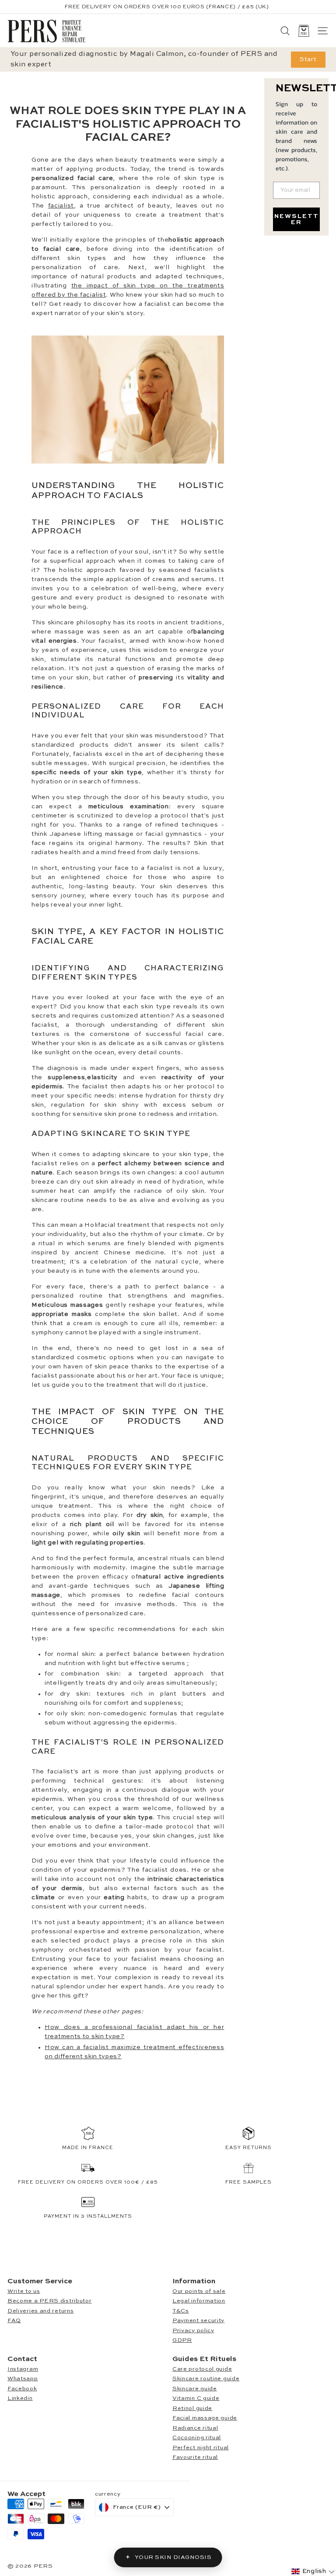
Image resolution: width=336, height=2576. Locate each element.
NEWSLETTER (297, 219)
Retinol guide (192, 2408)
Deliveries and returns (40, 2311)
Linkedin (20, 2398)
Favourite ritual (195, 2457)
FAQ (14, 2321)
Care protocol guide (202, 2369)
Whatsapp (23, 2379)
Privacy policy (193, 2331)
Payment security (198, 2321)
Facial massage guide (205, 2418)
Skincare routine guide (206, 2379)
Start (308, 59)
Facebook (22, 2389)
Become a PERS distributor (50, 2301)
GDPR (182, 2340)
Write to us (24, 2291)
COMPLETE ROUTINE (190, 7)
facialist (61, 206)
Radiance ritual (195, 2428)
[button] (313, 2571)
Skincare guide (195, 2389)
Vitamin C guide (196, 2398)
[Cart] (304, 31)
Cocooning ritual (197, 2438)
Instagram (23, 2369)
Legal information (199, 2301)
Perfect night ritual (201, 2448)
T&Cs (181, 2311)
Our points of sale (199, 2291)
